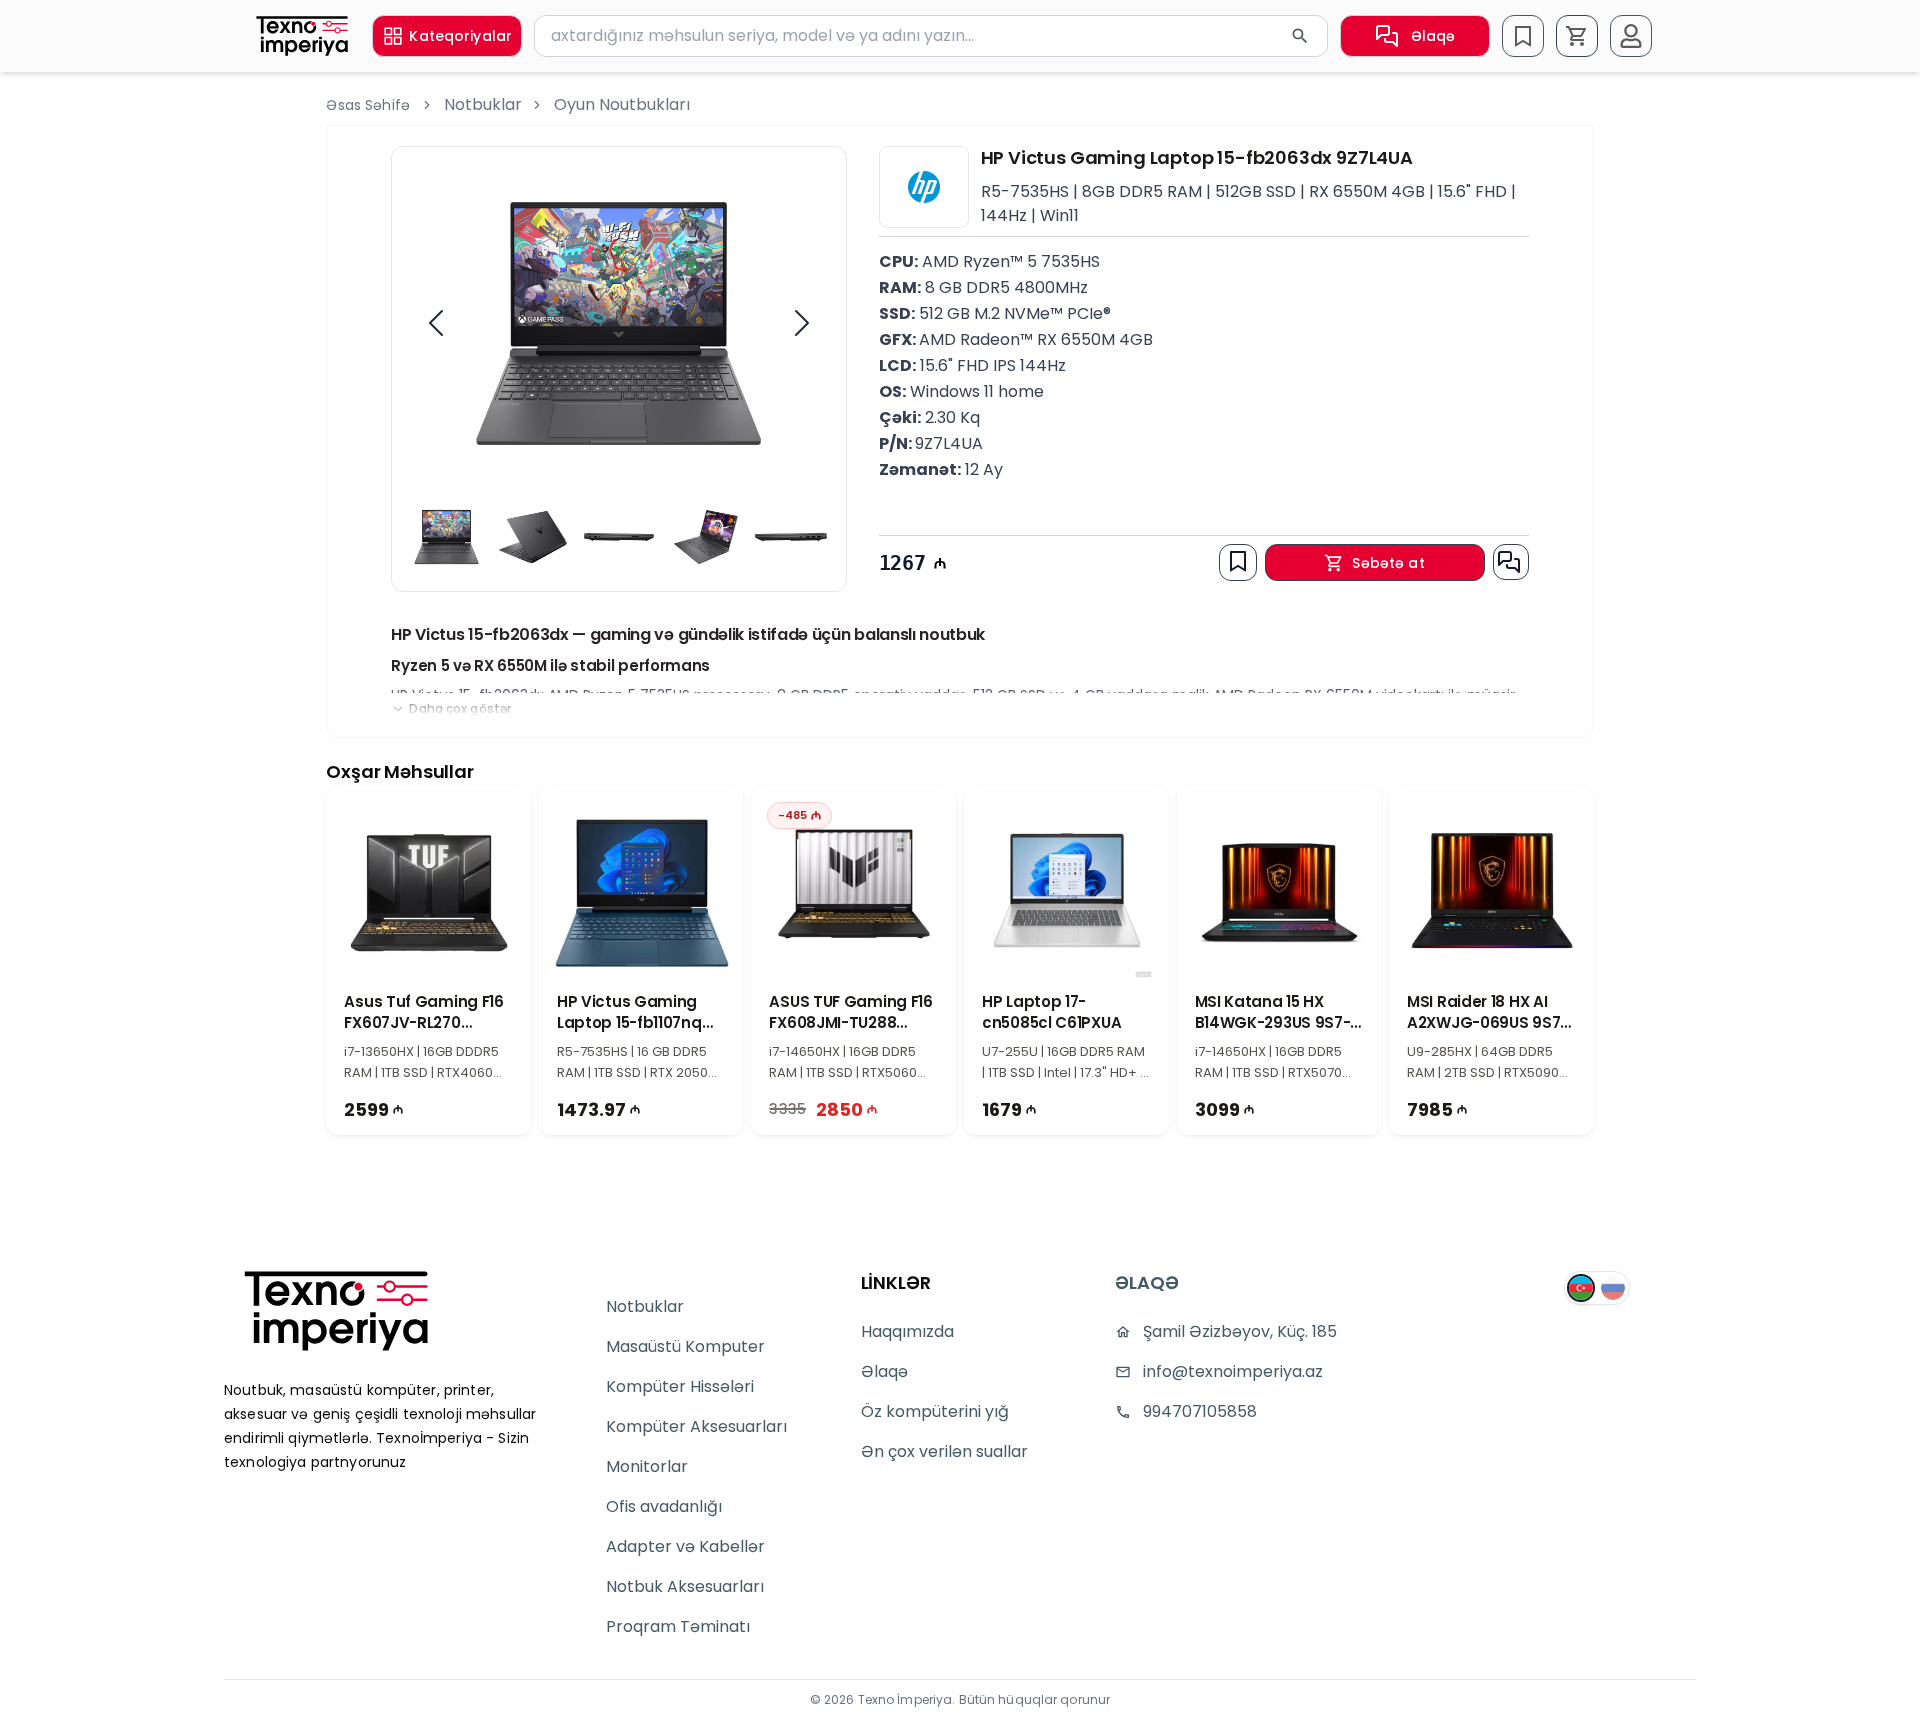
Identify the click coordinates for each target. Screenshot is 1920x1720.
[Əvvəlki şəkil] (436, 323)
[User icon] (1631, 36)
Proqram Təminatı (678, 1626)
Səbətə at (1388, 563)
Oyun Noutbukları (622, 104)
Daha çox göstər (460, 709)
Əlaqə (1433, 36)
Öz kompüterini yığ (935, 1411)
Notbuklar (483, 104)
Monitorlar (647, 1466)
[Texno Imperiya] (336, 1311)
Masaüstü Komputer (685, 1346)
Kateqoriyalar (460, 36)
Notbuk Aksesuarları (685, 1586)
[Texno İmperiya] (302, 36)
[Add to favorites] (1238, 561)
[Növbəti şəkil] (802, 323)
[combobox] (931, 36)
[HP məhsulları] (924, 187)
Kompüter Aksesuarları (696, 1426)
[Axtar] (1300, 36)
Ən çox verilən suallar (944, 1451)
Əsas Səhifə (368, 105)
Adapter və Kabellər (685, 1546)
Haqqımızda (907, 1331)
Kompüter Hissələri (680, 1386)
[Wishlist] (1523, 36)
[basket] (1577, 36)
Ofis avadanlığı (664, 1506)
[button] (1577, 36)
